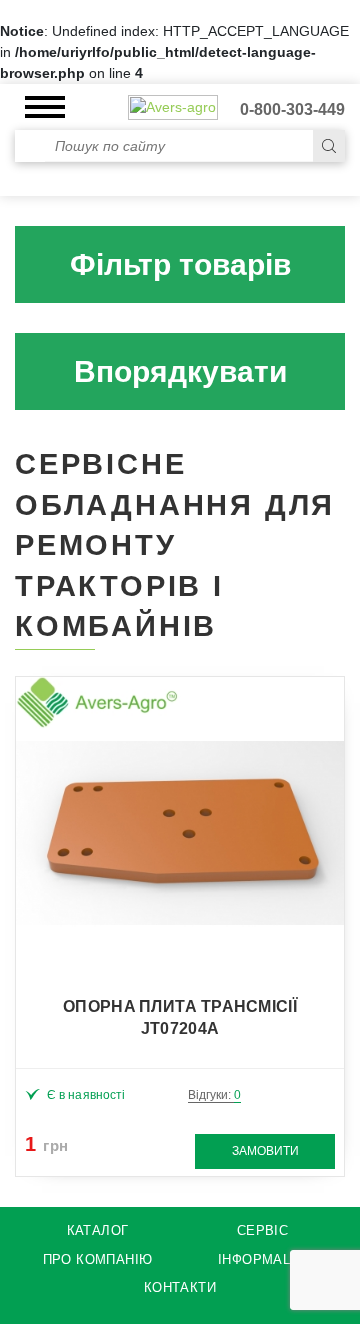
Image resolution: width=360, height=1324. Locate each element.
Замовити (265, 1151)
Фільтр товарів (180, 264)
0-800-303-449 (292, 109)
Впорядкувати (180, 371)
